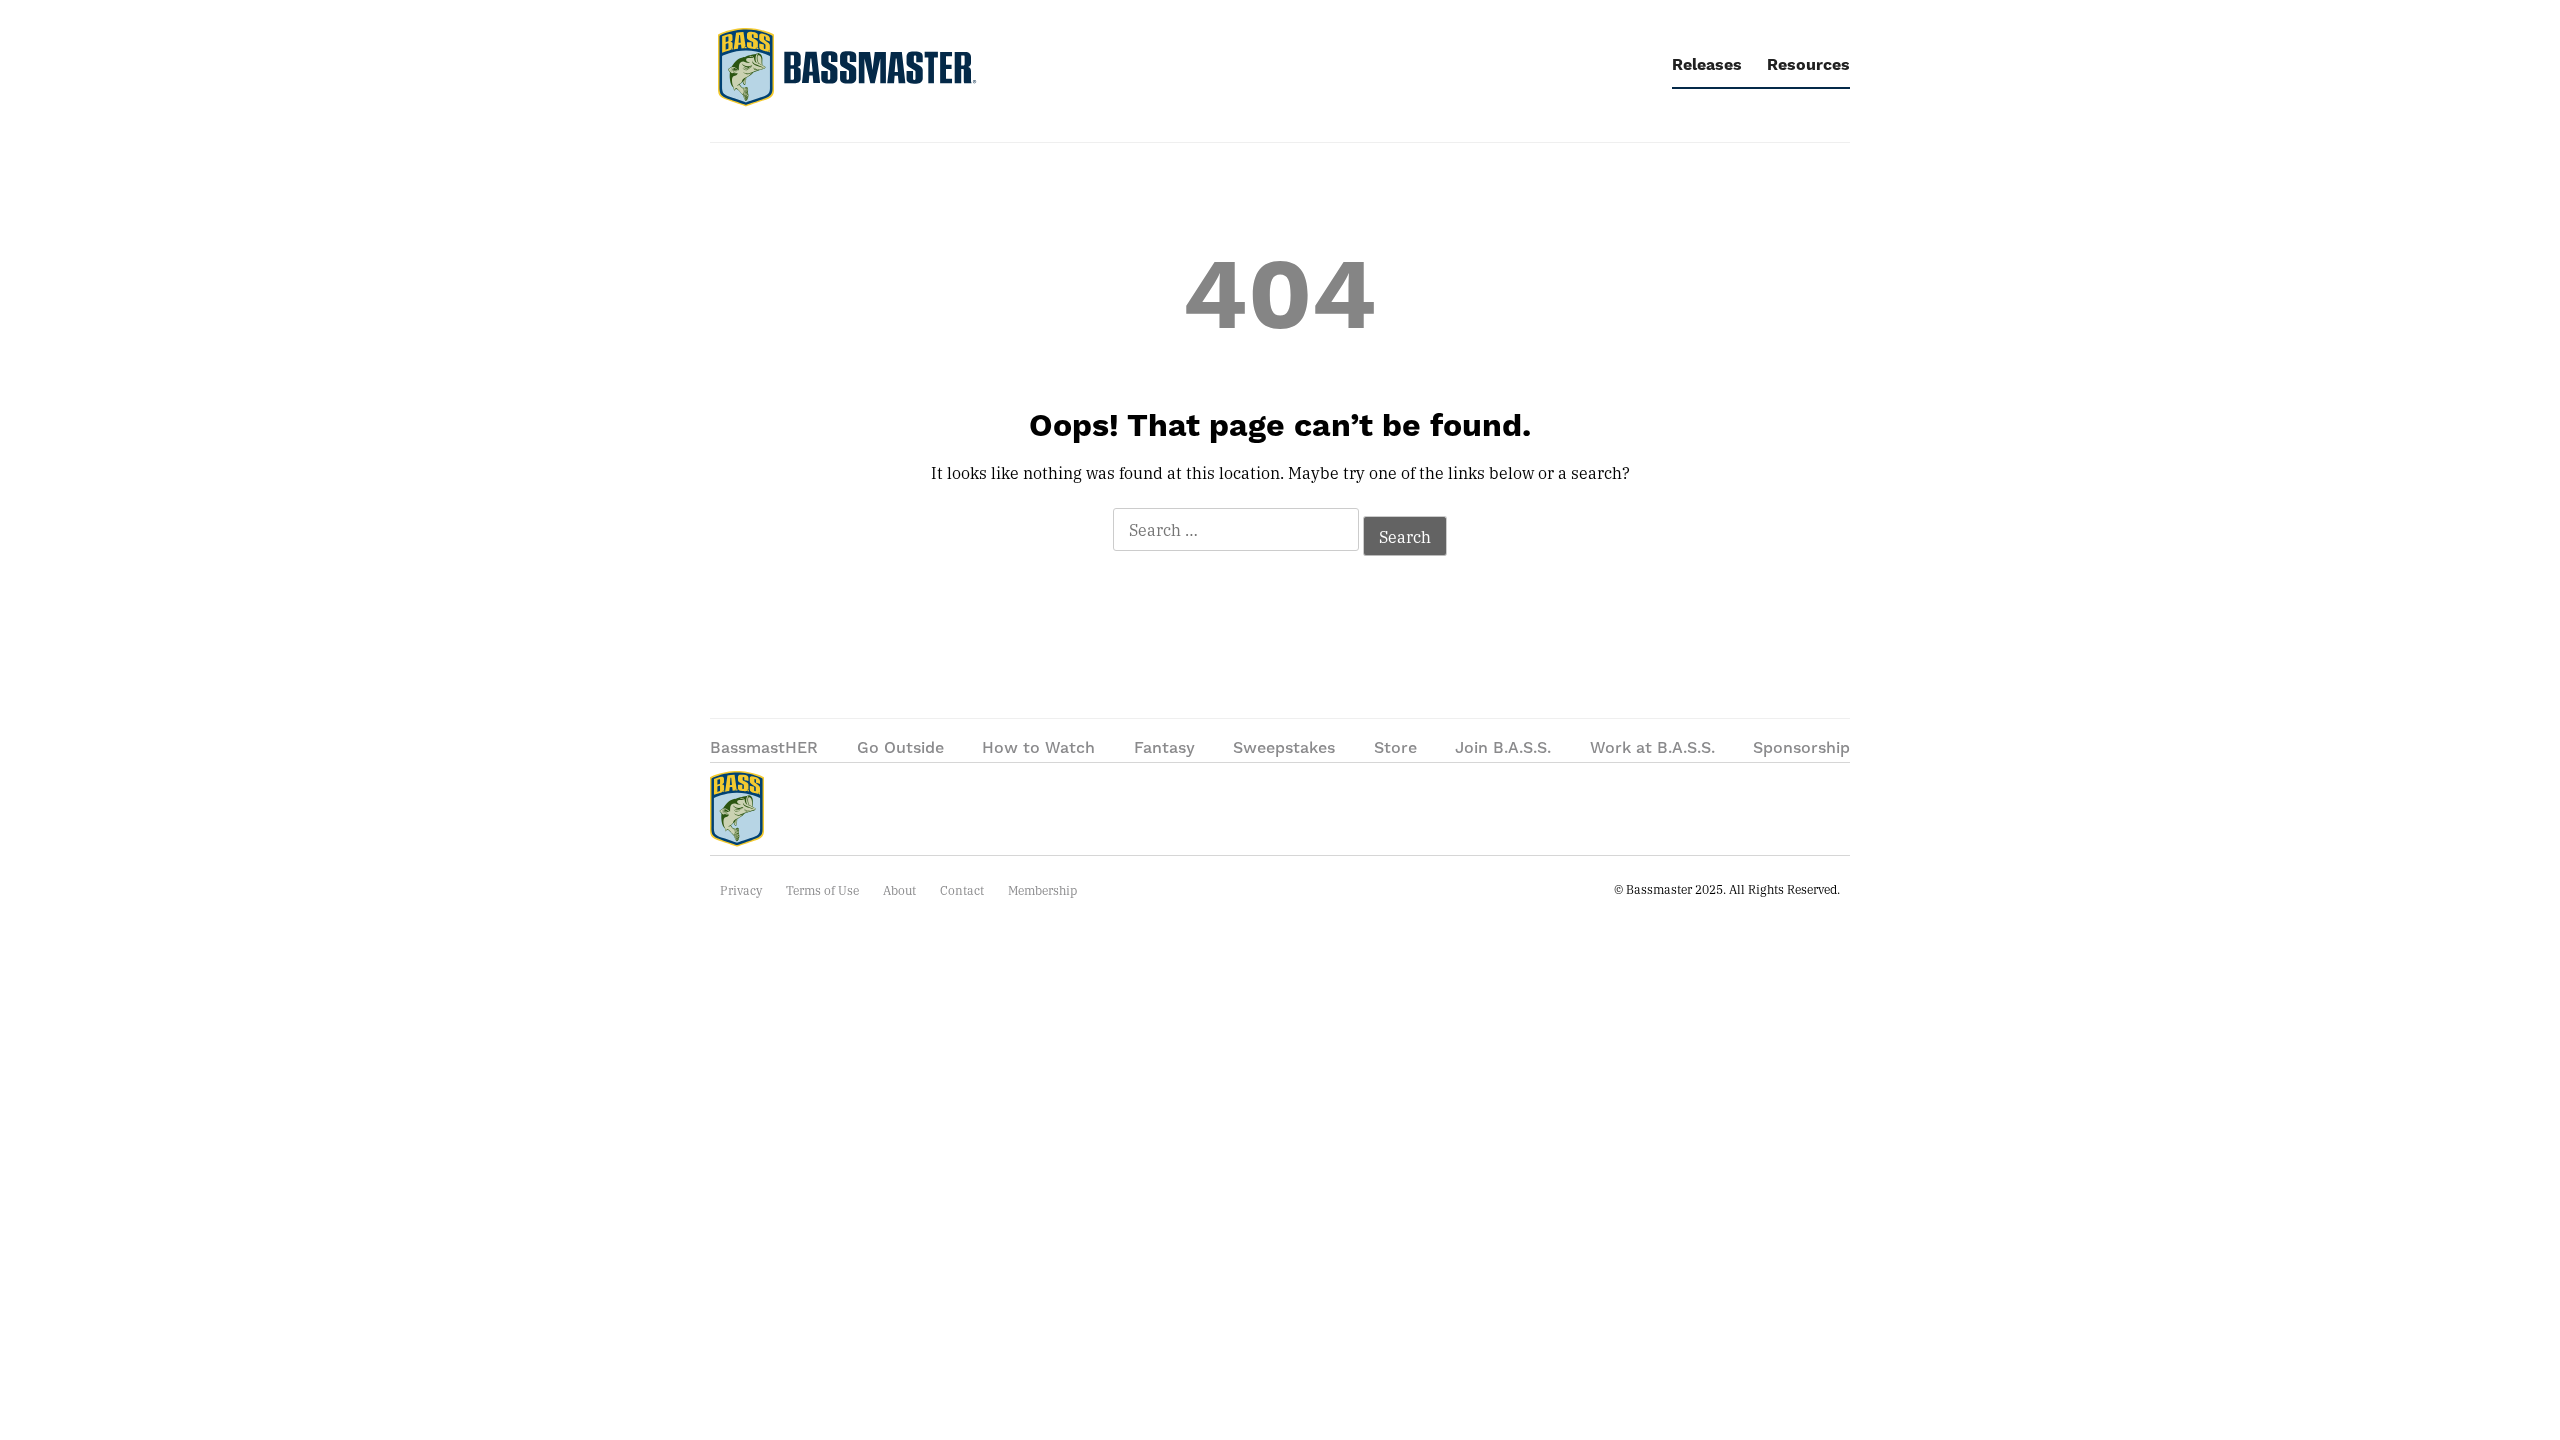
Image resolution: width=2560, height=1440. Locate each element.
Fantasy (1164, 748)
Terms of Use (822, 890)
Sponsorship (1801, 748)
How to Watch (1038, 748)
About (899, 890)
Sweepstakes (1284, 748)
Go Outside (900, 748)
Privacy (741, 890)
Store (1395, 748)
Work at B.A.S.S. (1652, 748)
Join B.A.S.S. (1503, 748)
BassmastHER (764, 748)
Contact (962, 890)
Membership (1042, 890)
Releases (1707, 65)
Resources (1808, 65)
